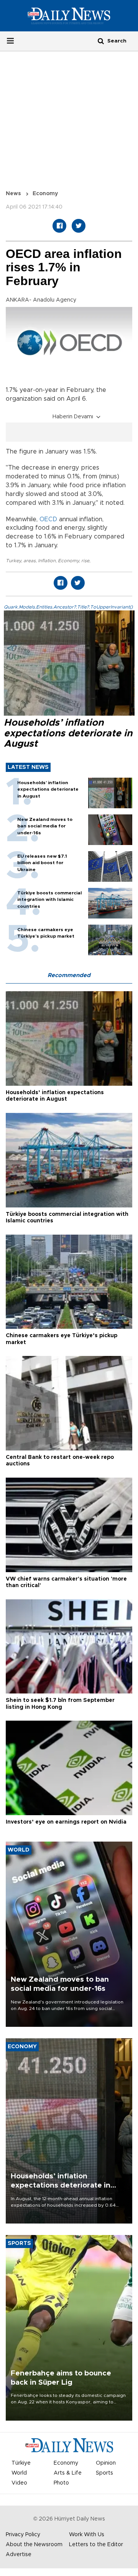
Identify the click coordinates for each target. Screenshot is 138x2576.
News (13, 194)
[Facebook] (59, 226)
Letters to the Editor (96, 2545)
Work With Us (87, 2535)
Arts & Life (68, 2473)
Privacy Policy (23, 2535)
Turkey (13, 561)
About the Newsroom (34, 2545)
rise (85, 561)
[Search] (101, 41)
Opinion (106, 2463)
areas (30, 561)
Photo (61, 2483)
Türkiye (21, 2463)
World (19, 2473)
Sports (104, 2473)
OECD (48, 519)
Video (19, 2483)
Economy (45, 194)
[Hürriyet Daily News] (69, 16)
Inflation (47, 561)
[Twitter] (79, 226)
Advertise (19, 2555)
